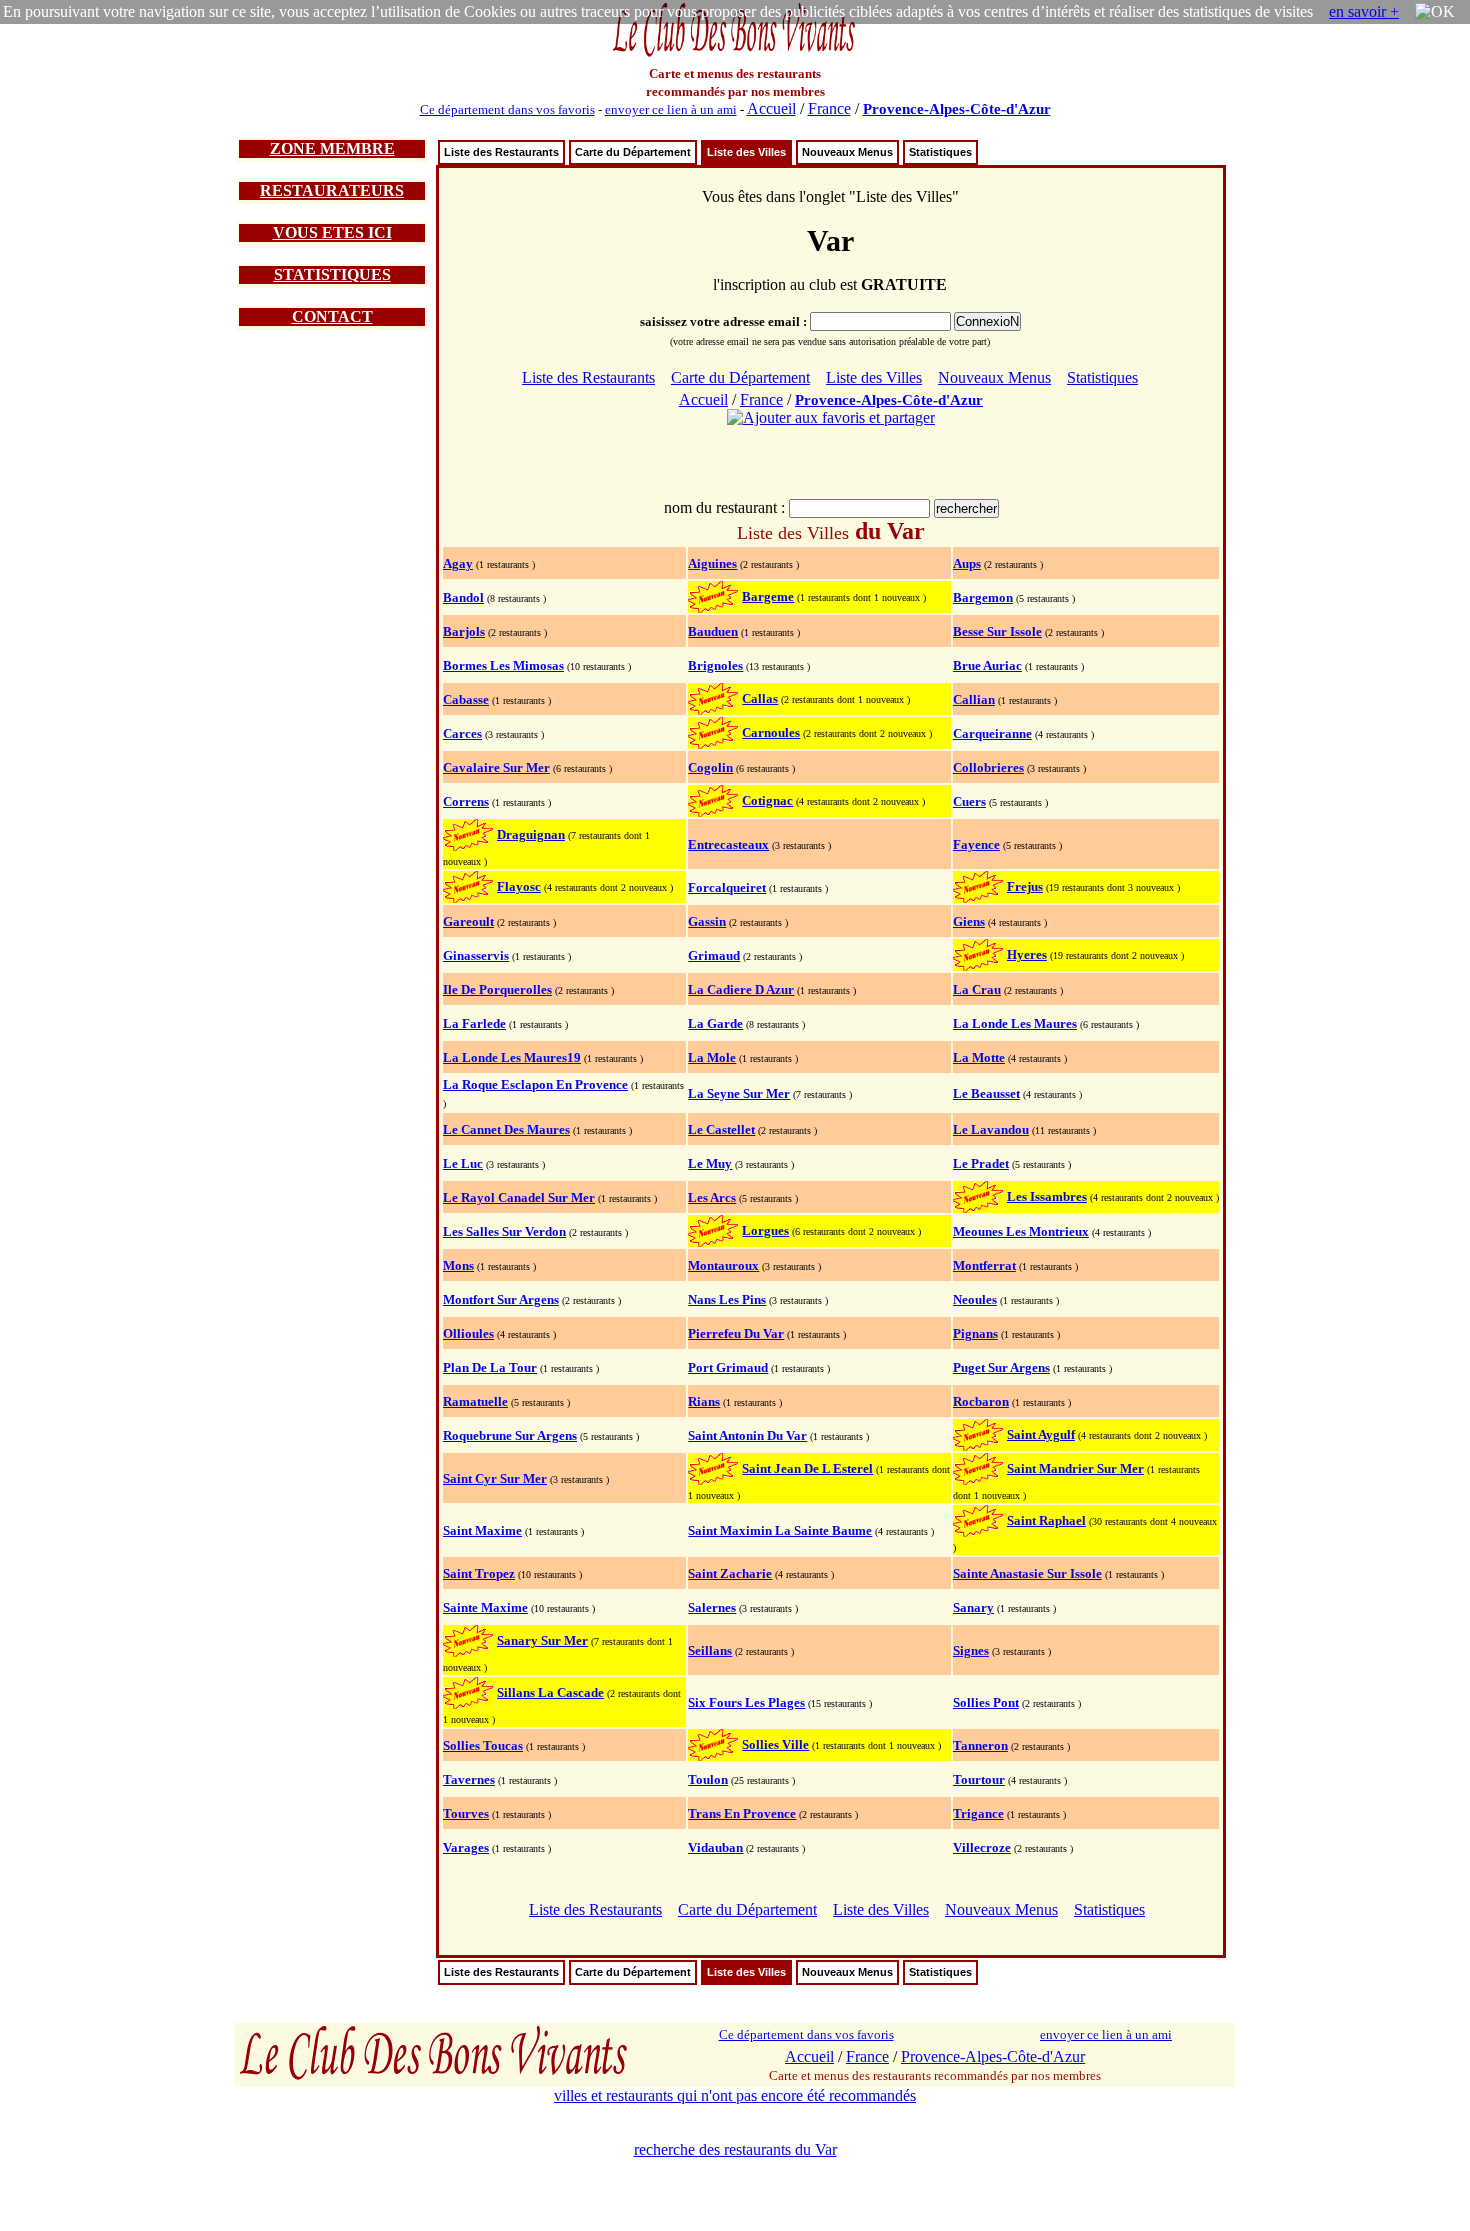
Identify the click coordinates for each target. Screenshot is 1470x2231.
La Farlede (474, 1023)
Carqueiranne (992, 733)
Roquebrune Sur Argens (510, 1435)
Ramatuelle (475, 1401)
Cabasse (466, 699)
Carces (462, 733)
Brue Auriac (987, 665)
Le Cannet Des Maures (506, 1129)
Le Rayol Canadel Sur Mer (519, 1197)
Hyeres (1027, 954)
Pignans (975, 1333)
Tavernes (469, 1779)
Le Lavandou (991, 1129)
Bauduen (713, 631)
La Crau (977, 989)
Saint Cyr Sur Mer (495, 1478)
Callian (974, 699)
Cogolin (710, 767)
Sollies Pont (986, 1702)
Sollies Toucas (483, 1745)
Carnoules (771, 732)
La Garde (715, 1023)
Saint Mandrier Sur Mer (1075, 1468)
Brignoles (715, 665)
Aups (967, 563)
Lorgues (765, 1230)
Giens (969, 921)
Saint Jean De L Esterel (807, 1468)
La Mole (712, 1057)
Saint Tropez (479, 1573)
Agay (458, 563)
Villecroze (982, 1847)
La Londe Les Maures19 (512, 1057)
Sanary (973, 1607)
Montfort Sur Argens (501, 1299)
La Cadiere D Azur (741, 989)
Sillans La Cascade (550, 1692)
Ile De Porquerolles (497, 989)
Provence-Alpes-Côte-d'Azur (957, 109)
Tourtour (979, 1779)
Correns (466, 801)
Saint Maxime (482, 1530)
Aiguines (712, 563)
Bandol (463, 597)
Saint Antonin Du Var (747, 1435)
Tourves (466, 1813)
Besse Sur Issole (997, 631)
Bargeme (768, 596)
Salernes (712, 1607)
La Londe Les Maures (1015, 1023)
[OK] (1435, 12)
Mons (458, 1265)
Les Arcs (712, 1197)
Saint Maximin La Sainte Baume (780, 1530)
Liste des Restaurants (501, 152)
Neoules (975, 1299)
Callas (760, 698)
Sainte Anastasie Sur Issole (1027, 1573)
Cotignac (767, 800)
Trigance (978, 1813)
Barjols (464, 631)
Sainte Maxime (485, 1607)
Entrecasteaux (728, 844)
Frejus (1025, 886)
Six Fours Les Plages (746, 1702)
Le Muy (710, 1163)
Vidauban (715, 1847)
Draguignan (531, 834)
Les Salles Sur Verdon (504, 1231)
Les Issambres (1047, 1196)
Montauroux (723, 1265)
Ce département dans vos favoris (507, 109)
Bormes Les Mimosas (503, 665)
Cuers (969, 801)
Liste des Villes (746, 152)
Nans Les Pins (727, 1299)
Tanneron (980, 1745)
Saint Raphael (1046, 1520)
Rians (704, 1401)
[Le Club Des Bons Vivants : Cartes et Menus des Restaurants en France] (735, 54)
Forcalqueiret (727, 887)
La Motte (979, 1057)
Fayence (976, 844)
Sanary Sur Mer (542, 1640)
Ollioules (468, 1333)
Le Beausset (986, 1093)
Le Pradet (981, 1163)
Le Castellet (721, 1129)
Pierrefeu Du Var (736, 1333)
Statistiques (940, 152)
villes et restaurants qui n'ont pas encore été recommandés (735, 2095)
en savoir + (1364, 11)
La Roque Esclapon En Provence (535, 1084)
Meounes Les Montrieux (1021, 1231)
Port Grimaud (728, 1367)
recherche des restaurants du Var (735, 2149)
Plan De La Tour (490, 1367)
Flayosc (519, 886)
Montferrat (984, 1265)
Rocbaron (981, 1401)
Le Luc (463, 1163)
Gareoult (468, 921)
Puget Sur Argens (1001, 1367)
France (829, 108)
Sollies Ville (775, 1744)
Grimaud (714, 955)
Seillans (710, 1650)
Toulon (708, 1779)
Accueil (771, 108)
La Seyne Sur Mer (739, 1093)
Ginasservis (476, 955)
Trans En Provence (742, 1813)
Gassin (707, 921)
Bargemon (983, 597)
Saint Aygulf (1041, 1434)
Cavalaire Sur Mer (496, 767)
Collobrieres (988, 767)
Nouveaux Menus (847, 152)
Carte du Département (633, 152)
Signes (971, 1650)
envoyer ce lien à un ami (671, 109)
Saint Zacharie (730, 1573)
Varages (466, 1847)
